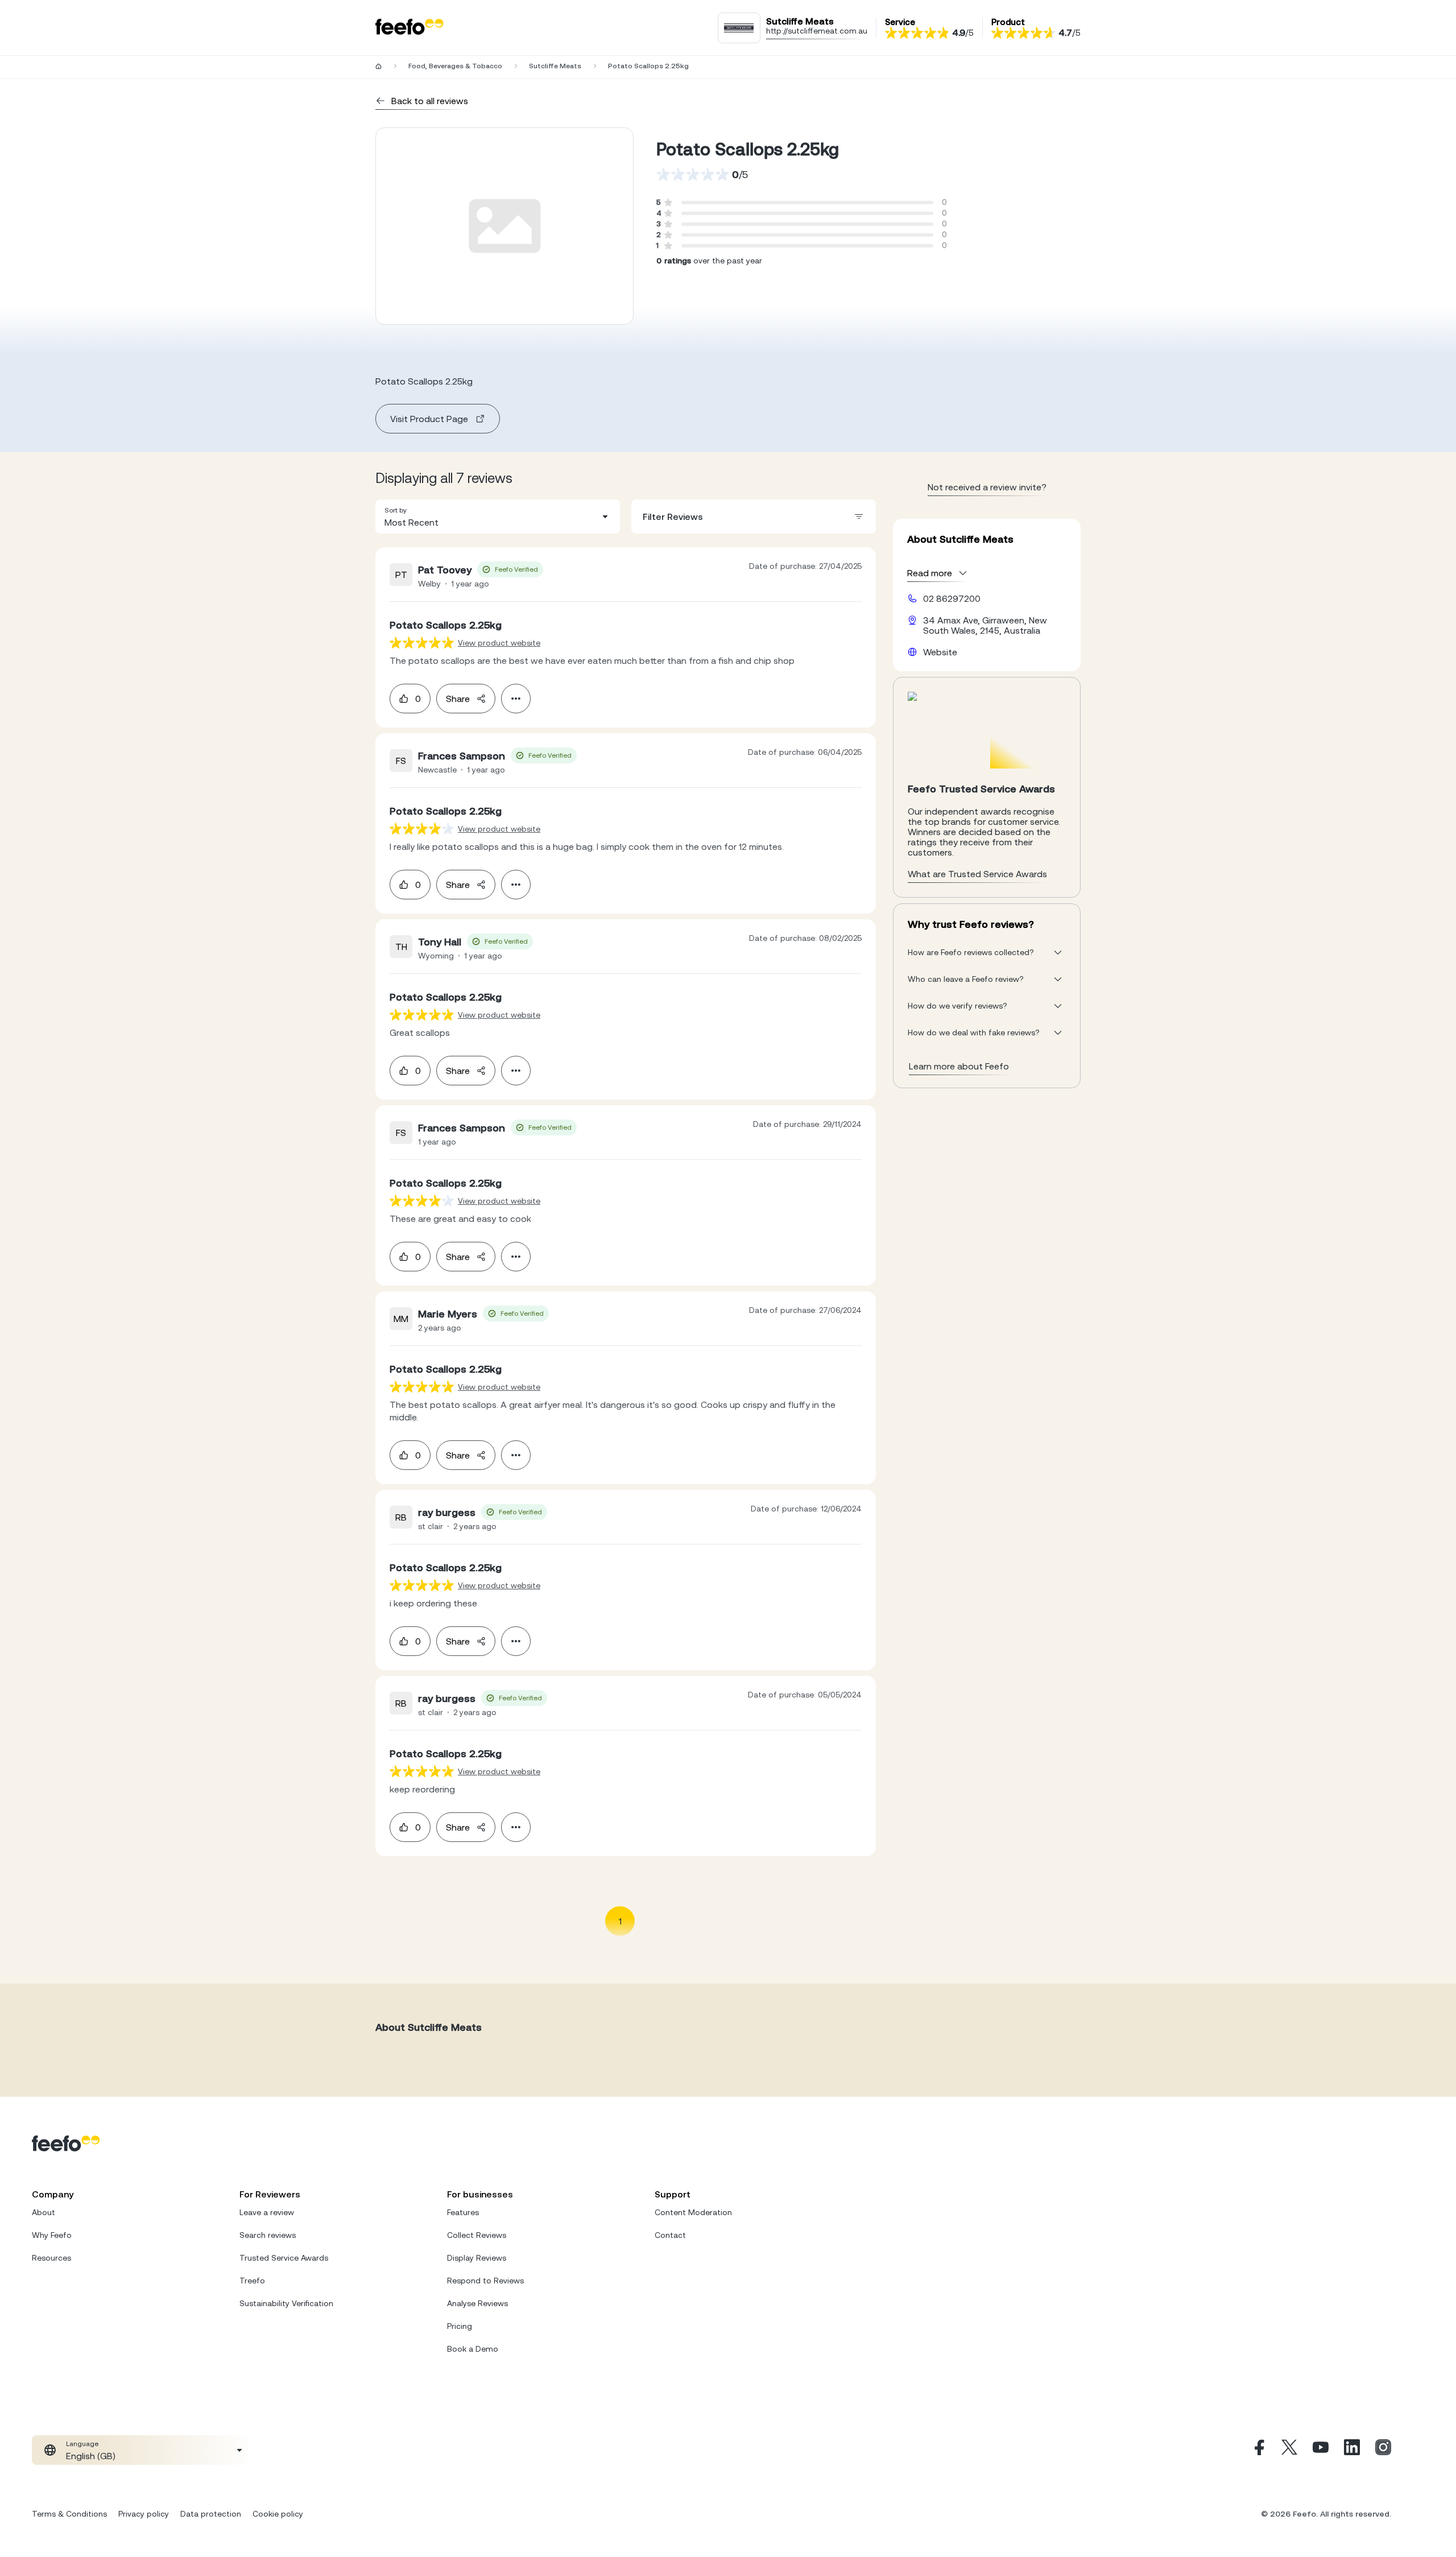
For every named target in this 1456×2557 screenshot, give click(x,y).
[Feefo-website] (409, 28)
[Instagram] (1383, 2450)
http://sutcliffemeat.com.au (817, 31)
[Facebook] (1258, 2450)
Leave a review (267, 2212)
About (44, 2212)
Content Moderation (693, 2212)
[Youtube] (1321, 2450)
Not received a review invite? (987, 487)
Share (458, 699)
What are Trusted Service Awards (977, 874)
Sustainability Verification (286, 2303)
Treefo (252, 2281)
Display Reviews (477, 2258)
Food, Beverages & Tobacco (455, 66)
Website (940, 652)
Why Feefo (52, 2235)
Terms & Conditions (69, 2514)
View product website (499, 643)
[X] (1289, 2450)
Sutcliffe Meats (555, 66)
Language (82, 2444)
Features (463, 2212)
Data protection (211, 2514)
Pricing (460, 2326)
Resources (51, 2258)
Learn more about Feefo (959, 1066)
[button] (498, 517)
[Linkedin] (1352, 2450)
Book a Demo (473, 2349)
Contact (670, 2235)
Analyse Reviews (477, 2303)
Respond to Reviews (485, 2281)
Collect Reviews (477, 2235)
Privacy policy (144, 2514)
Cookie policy (278, 2514)
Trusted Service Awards (284, 2258)
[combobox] (498, 517)
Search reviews (268, 2235)
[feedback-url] (422, 643)
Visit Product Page (429, 419)
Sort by (396, 510)
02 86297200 (952, 598)
